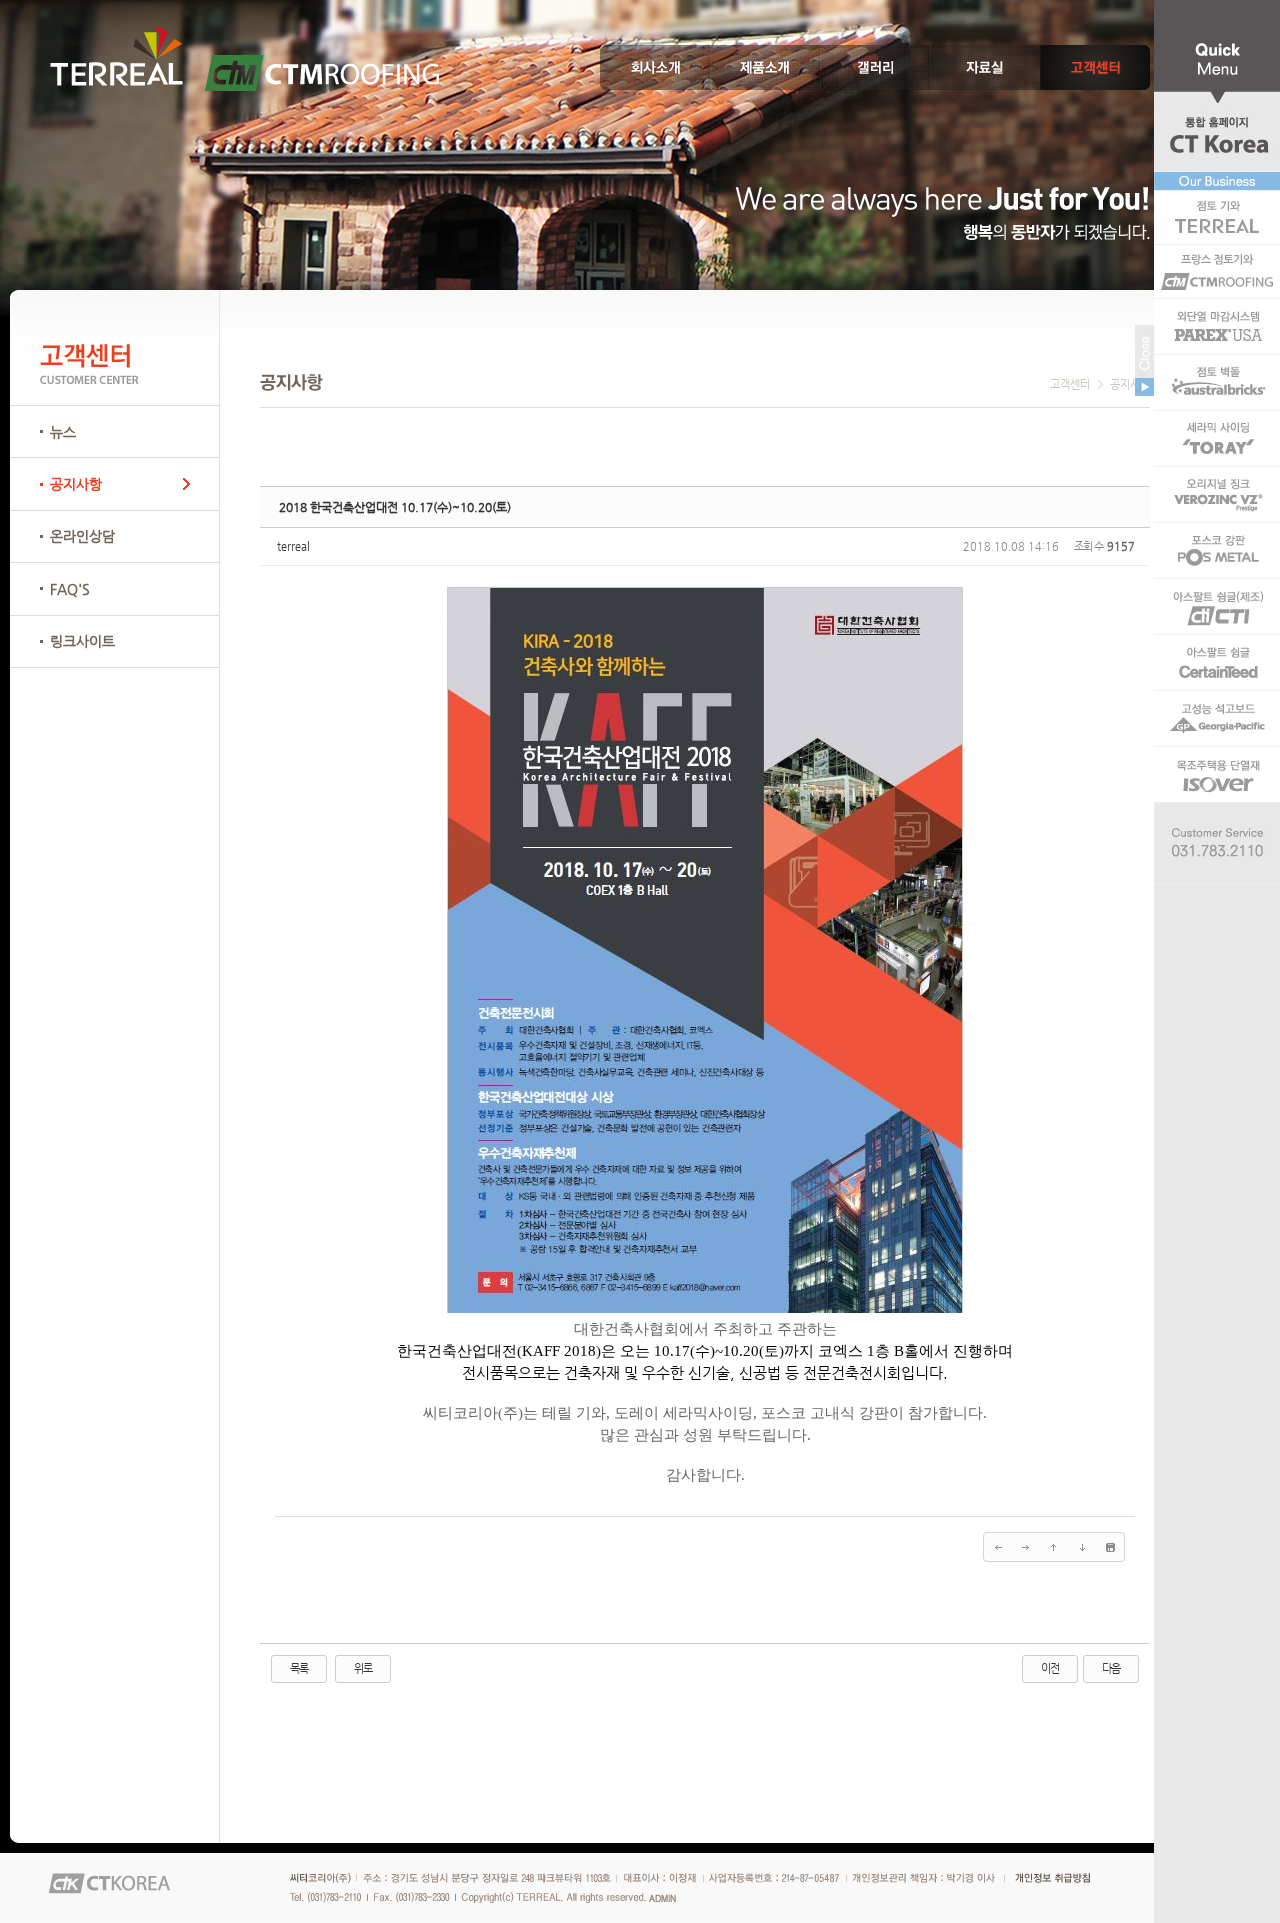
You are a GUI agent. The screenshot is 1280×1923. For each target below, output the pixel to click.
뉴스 (63, 432)
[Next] (1026, 1547)
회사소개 (655, 67)
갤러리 (875, 67)
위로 (363, 1668)
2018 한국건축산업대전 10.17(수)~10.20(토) (395, 507)
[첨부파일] (1110, 1547)
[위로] (1054, 1547)
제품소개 (765, 67)
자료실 (985, 67)
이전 (1050, 1668)
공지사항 (76, 484)
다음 (1111, 1668)
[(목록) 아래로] (1082, 1547)
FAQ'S (70, 589)
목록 (299, 1668)
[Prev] (998, 1547)
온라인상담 (82, 536)
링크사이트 (82, 641)
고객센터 (1095, 67)
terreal (293, 546)
